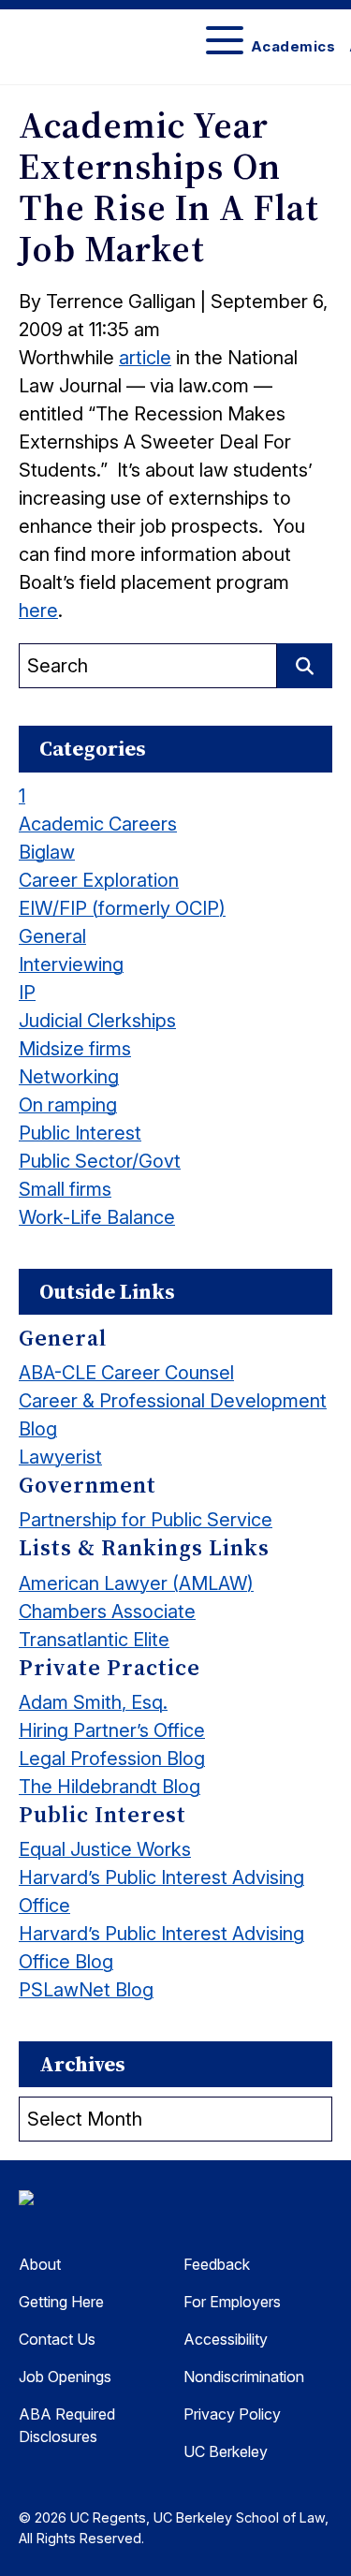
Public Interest (80, 1133)
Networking (69, 1077)
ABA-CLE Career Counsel (126, 1373)
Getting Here (61, 2302)
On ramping (68, 1105)
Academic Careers (98, 824)
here (38, 611)
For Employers (232, 2302)
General (52, 936)
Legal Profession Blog (112, 1759)
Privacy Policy (232, 2414)
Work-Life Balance (97, 1217)
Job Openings (65, 2377)
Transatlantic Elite (94, 1640)
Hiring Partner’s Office (112, 1730)
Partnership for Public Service (146, 1520)
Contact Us (57, 2339)
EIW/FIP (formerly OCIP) (122, 908)
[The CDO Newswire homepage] (112, 2202)
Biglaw (47, 852)
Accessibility (226, 2339)
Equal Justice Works (105, 1849)
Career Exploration (99, 880)
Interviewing (71, 964)
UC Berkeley (226, 2451)
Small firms (65, 1189)
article (145, 358)
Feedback (217, 2264)
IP (27, 993)
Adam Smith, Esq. (93, 1702)
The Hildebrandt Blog (110, 1787)
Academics (293, 46)
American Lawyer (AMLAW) (136, 1583)
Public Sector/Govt (100, 1161)
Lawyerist (60, 1457)
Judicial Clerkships (97, 1021)
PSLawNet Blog (86, 1990)
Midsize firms (75, 1049)
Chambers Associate (107, 1612)
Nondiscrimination (244, 2377)
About (40, 2264)
